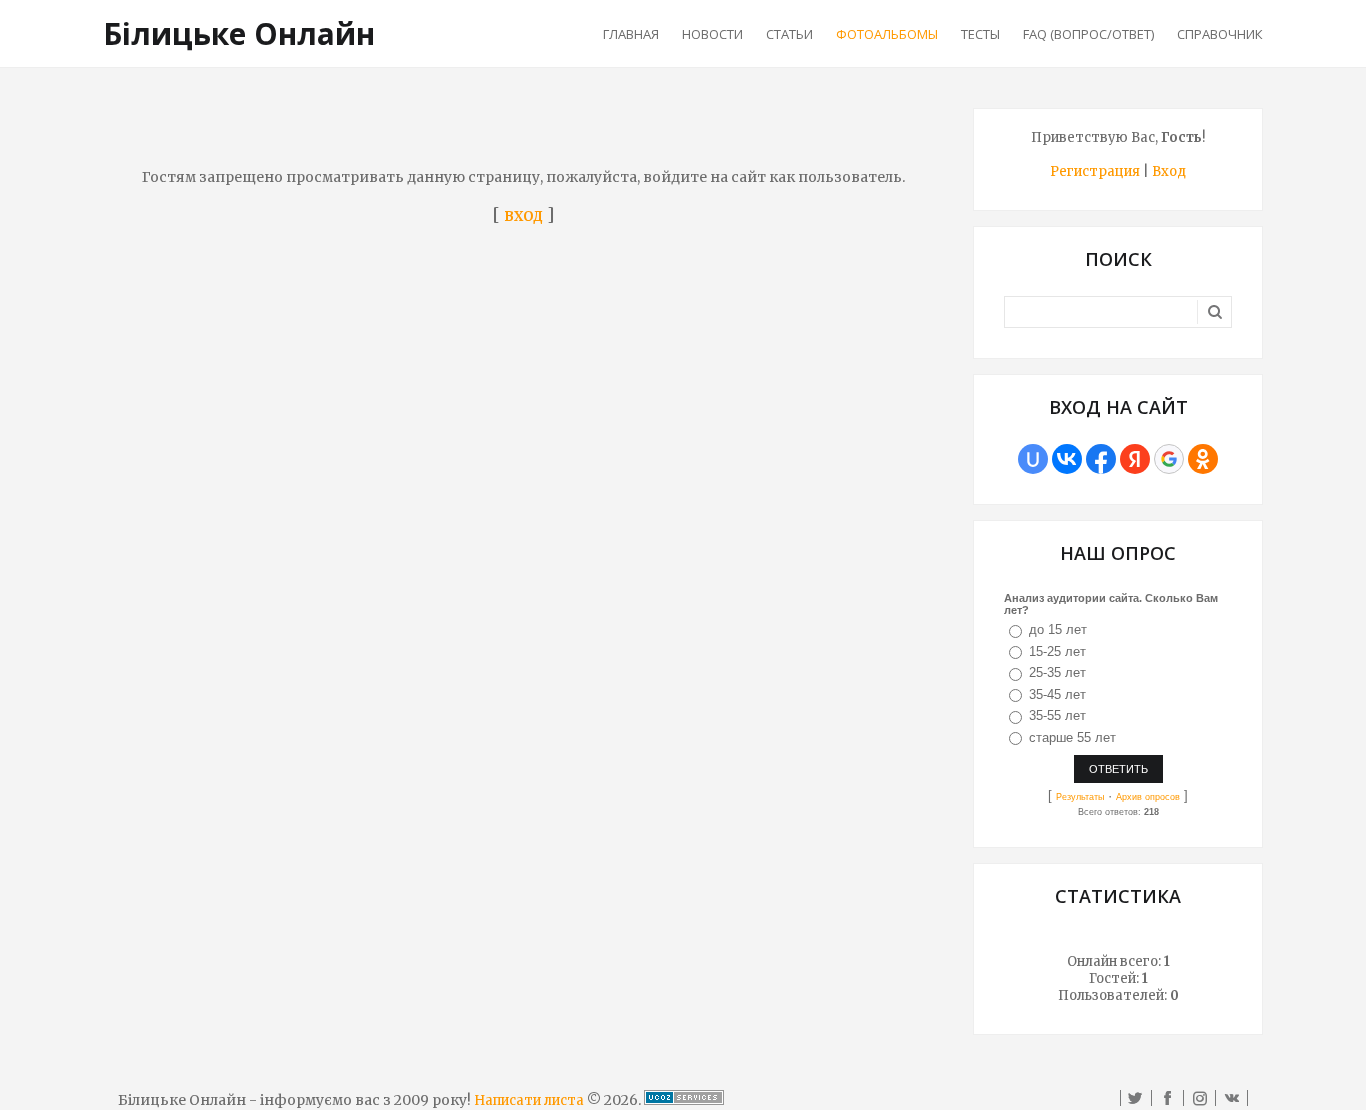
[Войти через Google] (1169, 459)
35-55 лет (1057, 715)
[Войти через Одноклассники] (1203, 459)
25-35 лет (1057, 672)
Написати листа (529, 1100)
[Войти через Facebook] (1101, 459)
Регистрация (1095, 171)
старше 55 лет (1072, 737)
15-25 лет (1057, 651)
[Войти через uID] (1033, 459)
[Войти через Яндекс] (1135, 459)
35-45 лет (1057, 694)
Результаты (1080, 797)
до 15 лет (1058, 629)
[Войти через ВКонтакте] (1067, 459)
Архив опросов (1148, 797)
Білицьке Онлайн (239, 33)
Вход (1169, 171)
